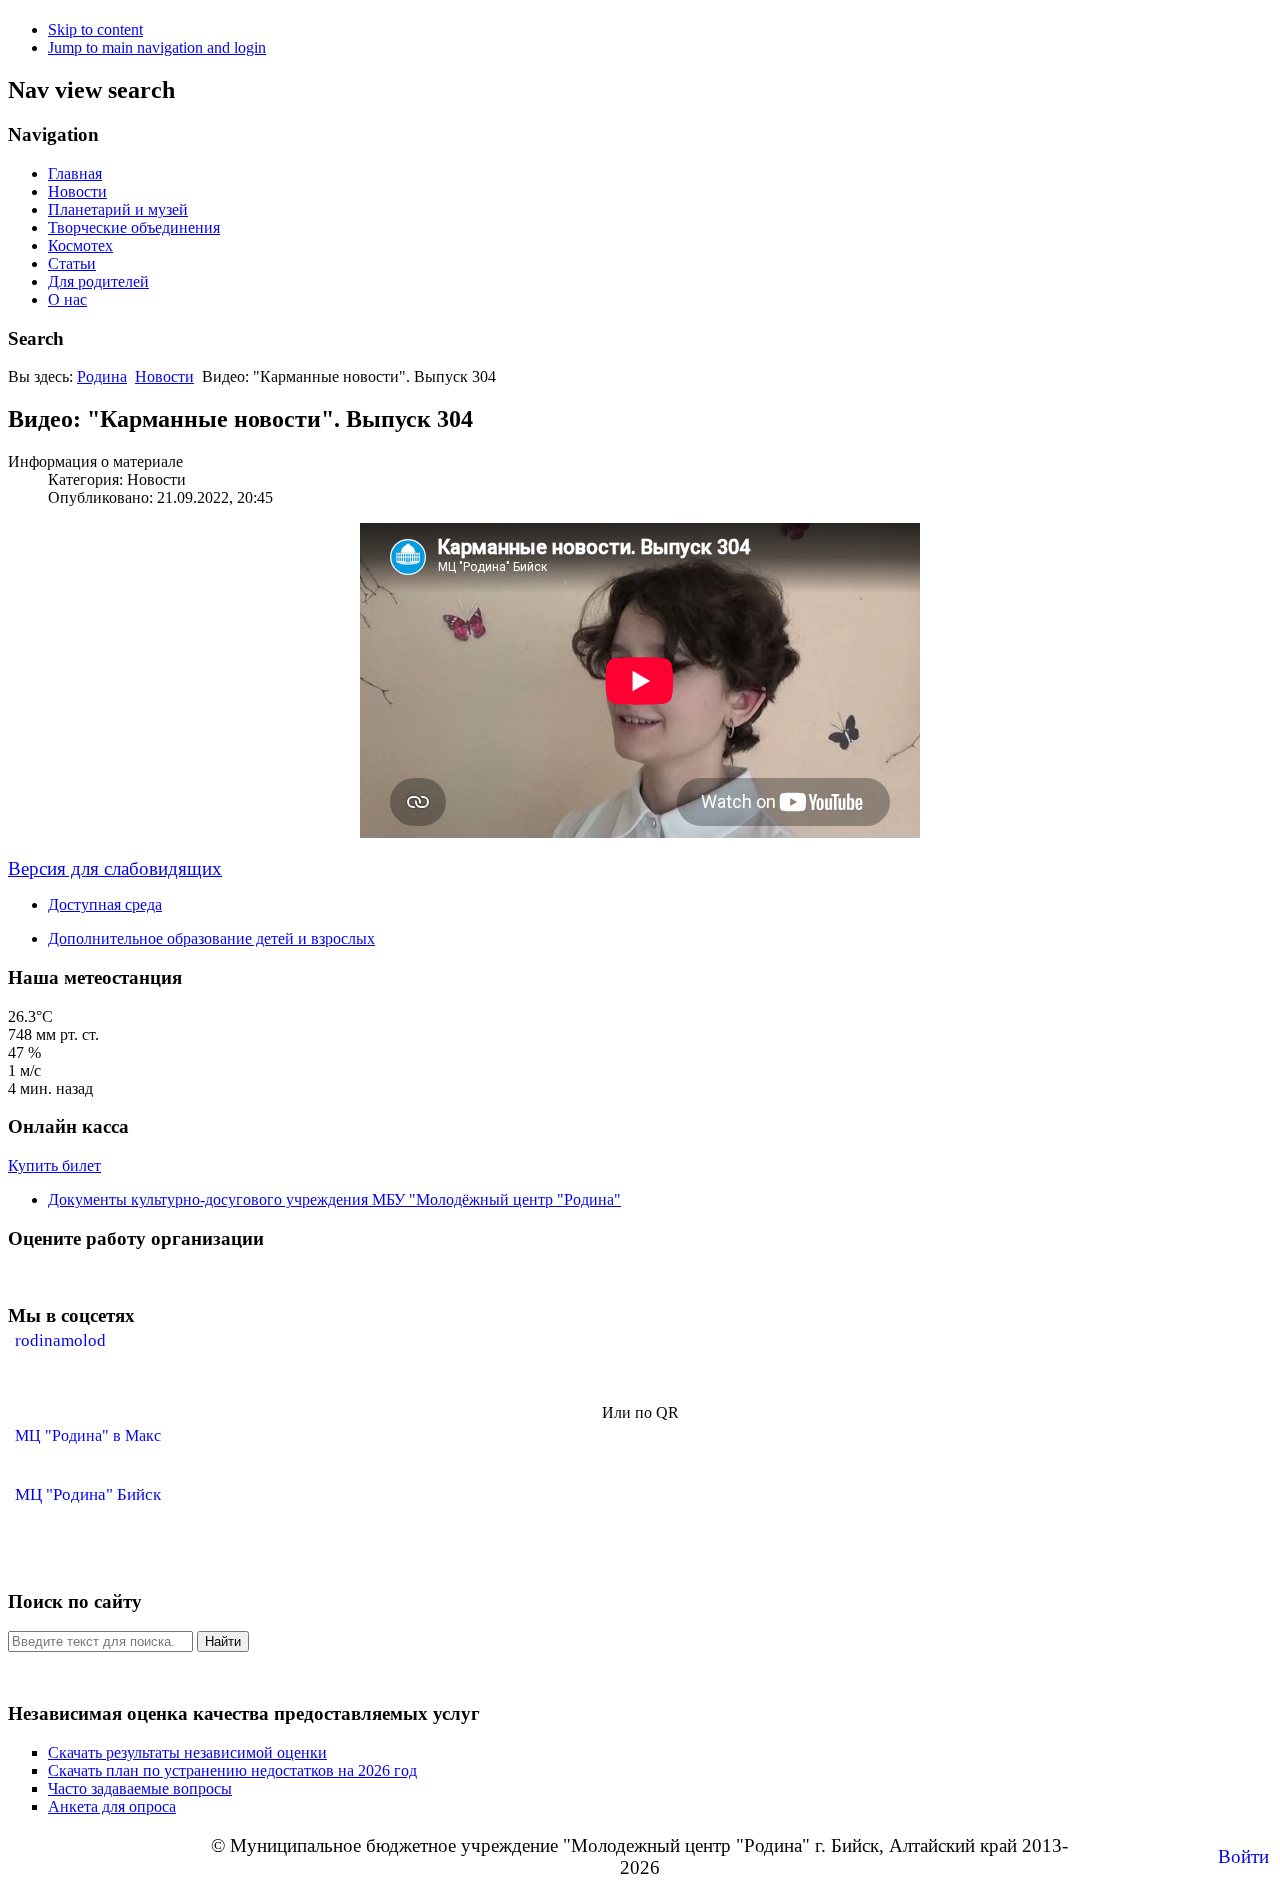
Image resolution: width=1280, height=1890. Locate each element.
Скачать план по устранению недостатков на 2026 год (232, 1770)
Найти (223, 1641)
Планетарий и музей (118, 209)
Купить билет (54, 1165)
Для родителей (98, 281)
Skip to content (95, 29)
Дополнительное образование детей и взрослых (211, 938)
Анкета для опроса (112, 1806)
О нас (67, 299)
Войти (1243, 1856)
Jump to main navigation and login (157, 47)
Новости (77, 191)
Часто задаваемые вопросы (140, 1788)
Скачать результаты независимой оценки (187, 1752)
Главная (75, 173)
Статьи (72, 263)
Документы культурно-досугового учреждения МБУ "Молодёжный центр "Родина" (334, 1199)
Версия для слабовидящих (115, 868)
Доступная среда (105, 904)
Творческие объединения (134, 227)
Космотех (80, 245)
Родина (102, 376)
